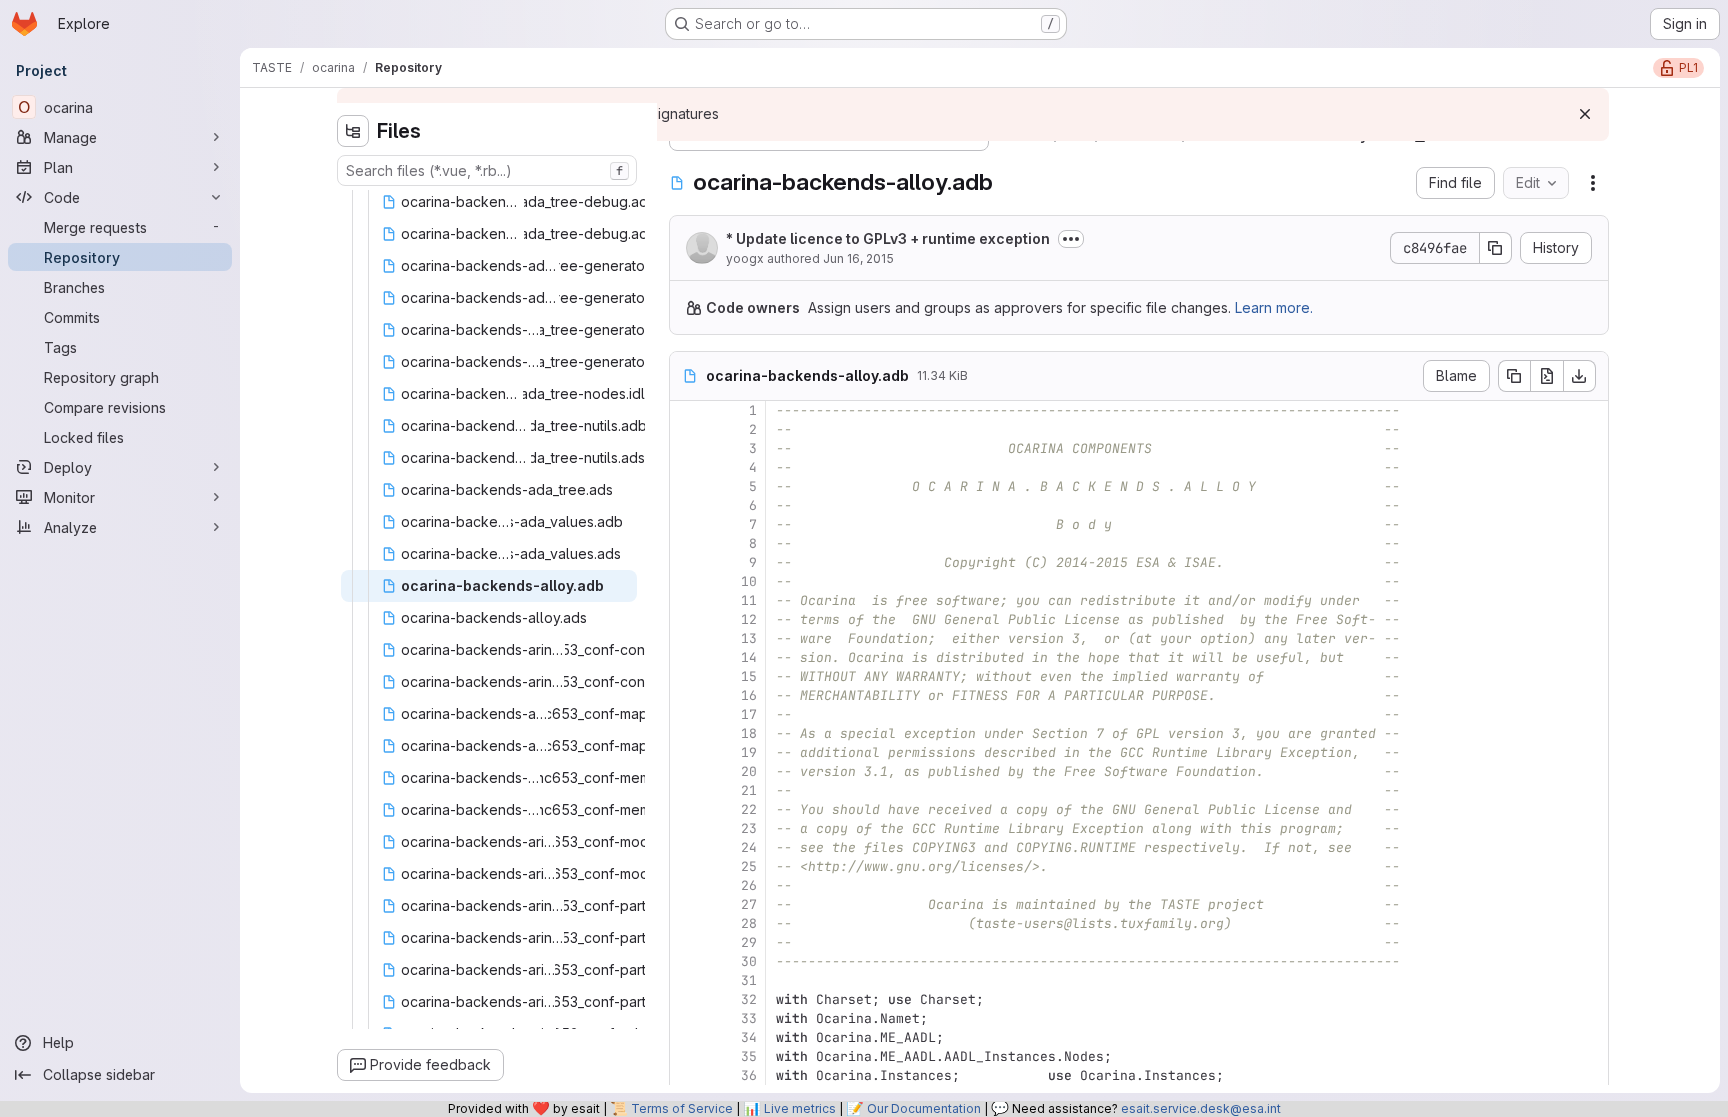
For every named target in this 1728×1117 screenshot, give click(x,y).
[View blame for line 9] (687, 562)
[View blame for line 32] (687, 999)
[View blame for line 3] (687, 448)
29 (749, 942)
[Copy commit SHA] (1496, 248)
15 (749, 676)
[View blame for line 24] (687, 847)
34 (749, 1037)
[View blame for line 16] (687, 695)
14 (749, 657)
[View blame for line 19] (687, 752)
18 (749, 733)
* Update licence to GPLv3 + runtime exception (888, 238)
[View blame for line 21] (687, 790)
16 (749, 695)
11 (749, 600)
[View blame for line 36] (687, 1075)
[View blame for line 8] (687, 543)
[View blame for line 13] (687, 638)
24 (749, 847)
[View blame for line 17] (687, 714)
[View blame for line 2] (687, 429)
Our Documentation (924, 1108)
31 (749, 980)
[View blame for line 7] (687, 524)
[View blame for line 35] (687, 1056)
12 (749, 619)
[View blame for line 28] (687, 923)
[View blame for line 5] (687, 486)
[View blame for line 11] (687, 600)
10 (749, 581)
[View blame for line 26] (687, 885)
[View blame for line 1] (687, 410)
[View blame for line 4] (687, 467)
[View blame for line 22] (687, 809)
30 (749, 961)
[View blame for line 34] (687, 1037)
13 (749, 638)
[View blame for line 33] (687, 1018)
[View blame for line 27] (687, 904)
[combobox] (487, 170)
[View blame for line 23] (687, 828)
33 (749, 1018)
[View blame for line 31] (687, 980)
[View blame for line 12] (687, 619)
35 (749, 1056)
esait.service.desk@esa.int (1201, 1108)
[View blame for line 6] (687, 505)
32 (749, 999)
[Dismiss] (1585, 114)
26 (749, 885)
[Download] (1580, 376)
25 (749, 866)
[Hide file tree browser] (353, 131)
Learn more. (1274, 307)
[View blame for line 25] (687, 866)
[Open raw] (1547, 376)
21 (749, 790)
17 (749, 714)
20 (749, 771)
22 (749, 809)
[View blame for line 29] (687, 942)
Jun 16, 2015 (858, 258)
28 (749, 923)
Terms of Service (682, 1108)
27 (749, 904)
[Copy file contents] (1514, 376)
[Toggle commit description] (1071, 239)
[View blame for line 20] (687, 771)
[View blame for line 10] (687, 581)
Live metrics (800, 1108)
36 (749, 1075)
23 (749, 828)
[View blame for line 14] (687, 657)
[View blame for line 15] (687, 676)
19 (749, 752)
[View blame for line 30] (687, 961)
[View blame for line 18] (687, 733)
